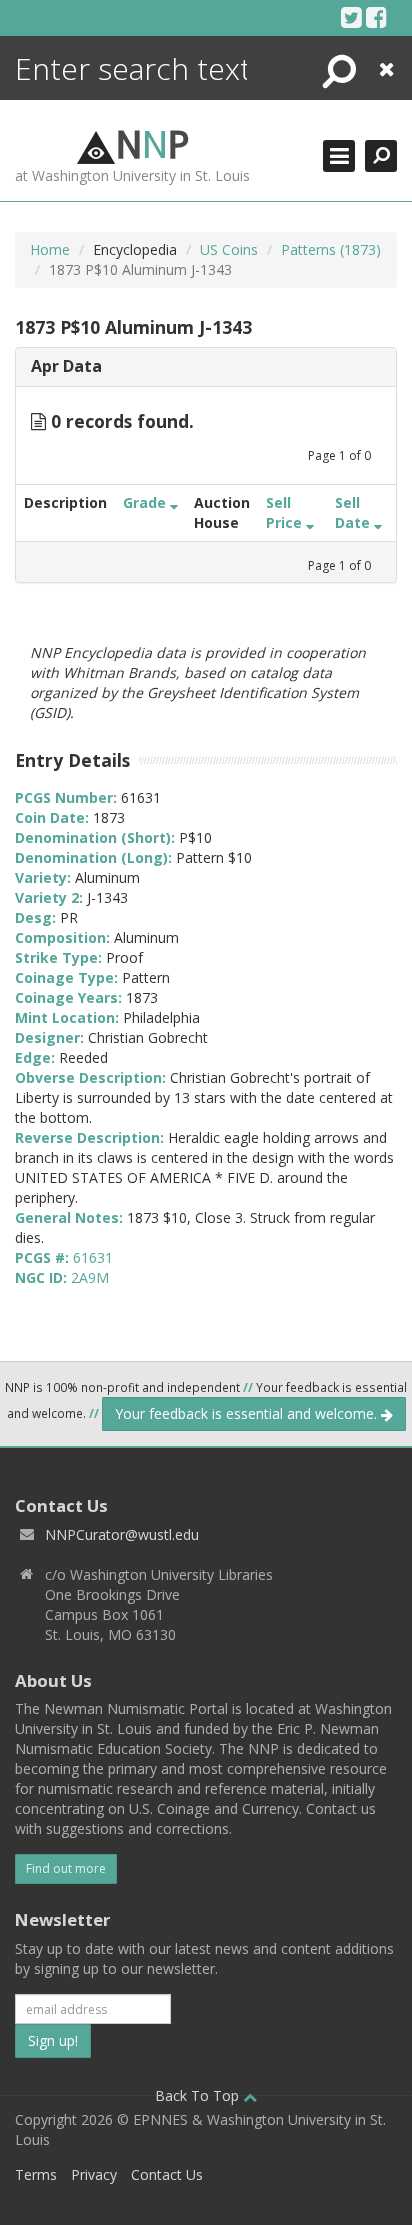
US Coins (229, 249)
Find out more (66, 1868)
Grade (146, 502)
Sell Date (354, 512)
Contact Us (167, 2174)
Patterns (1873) (331, 249)
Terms (36, 2174)
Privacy (94, 2174)
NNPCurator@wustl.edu (122, 1534)
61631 (93, 1257)
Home (50, 249)
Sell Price (286, 512)
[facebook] (376, 17)
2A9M (90, 1277)
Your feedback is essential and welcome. (248, 1413)
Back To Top (199, 2095)
